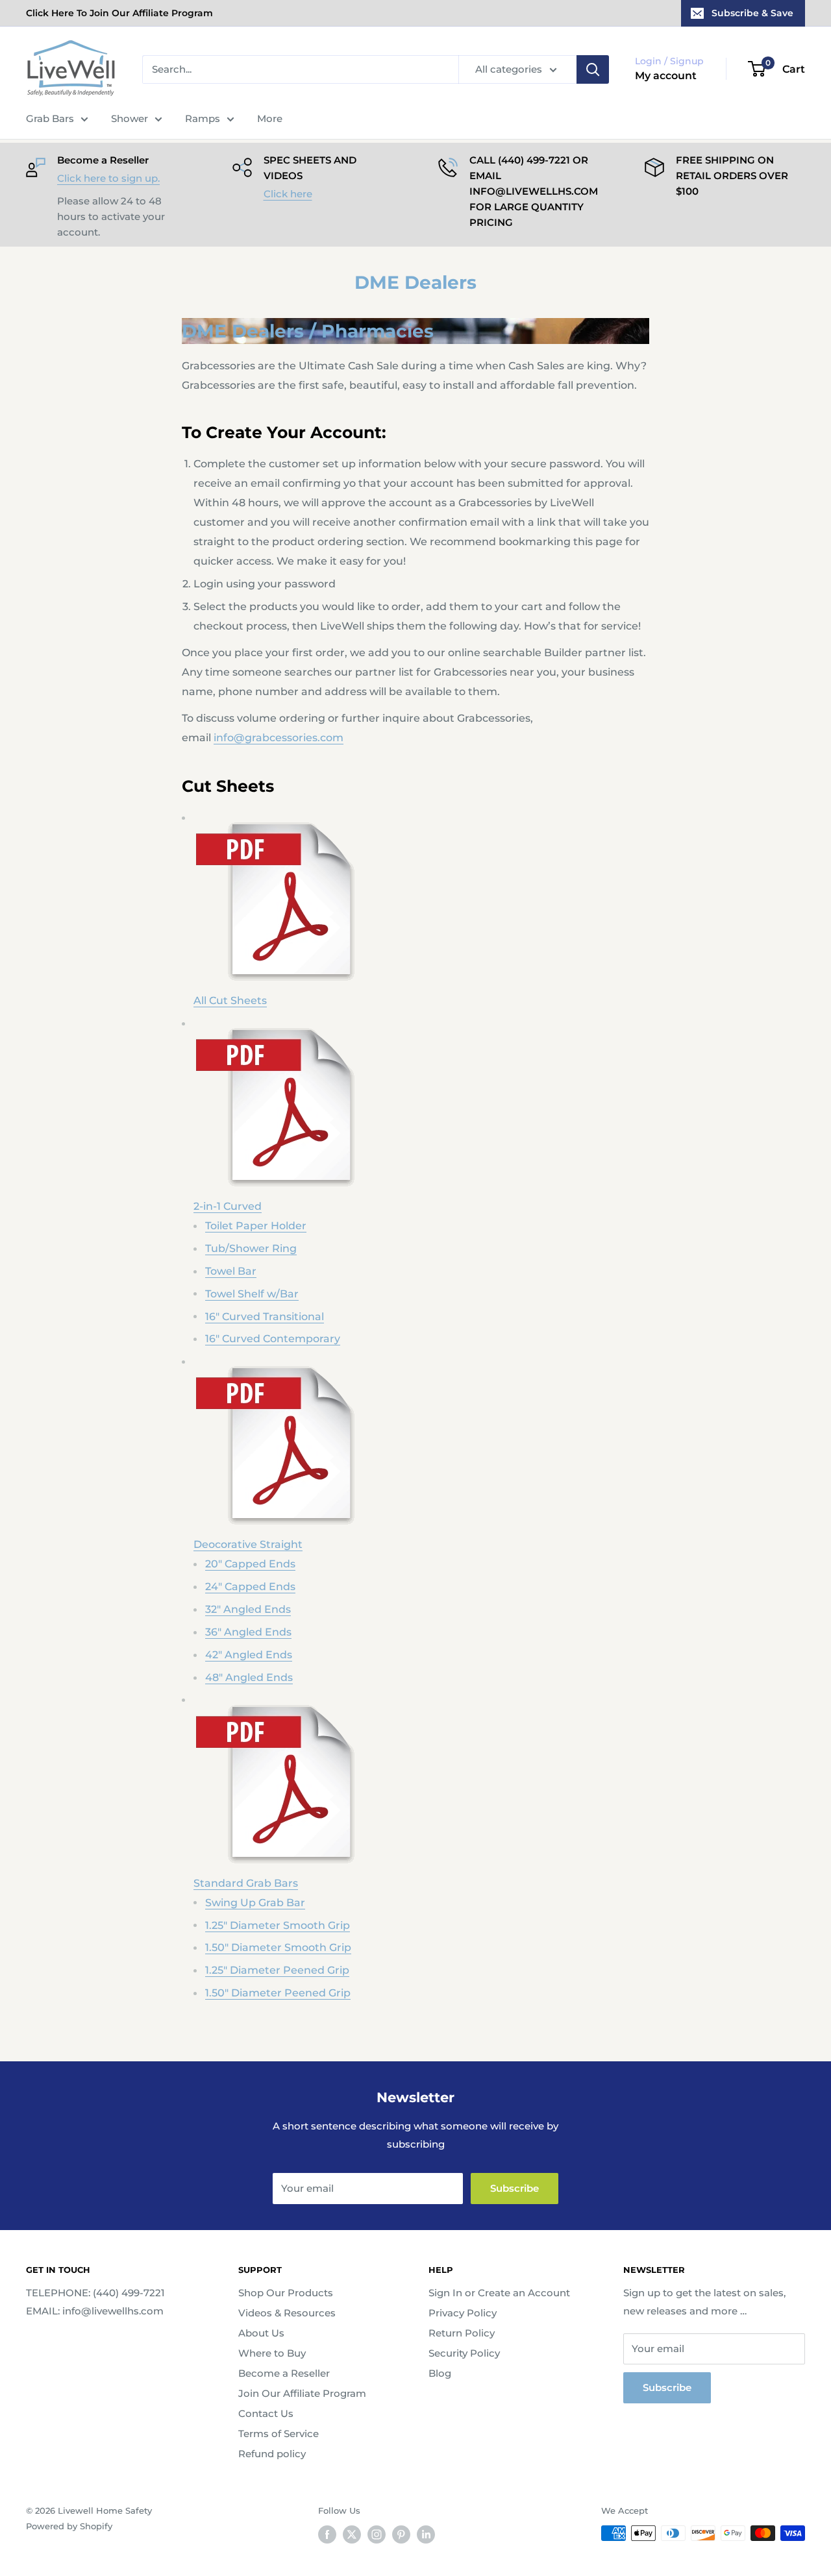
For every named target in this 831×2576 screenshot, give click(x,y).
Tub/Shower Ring (251, 1248)
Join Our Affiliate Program (302, 2393)
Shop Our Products (286, 2293)
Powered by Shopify (69, 2526)
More (270, 118)
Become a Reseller (284, 2373)
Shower (130, 118)
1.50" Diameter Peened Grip (278, 1993)
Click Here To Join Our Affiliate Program (119, 13)
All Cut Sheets (230, 1000)
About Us (261, 2333)
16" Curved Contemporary (273, 1339)
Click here (288, 194)
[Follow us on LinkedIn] (426, 2534)
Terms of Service (279, 2434)
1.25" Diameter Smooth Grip (278, 1925)
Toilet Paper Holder (256, 1226)
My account (666, 76)
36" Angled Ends (248, 1632)
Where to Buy (272, 2353)
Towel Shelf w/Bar (252, 1294)
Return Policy (462, 2333)
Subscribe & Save (752, 13)
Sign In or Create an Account (499, 2293)
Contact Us (266, 2413)
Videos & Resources (287, 2313)
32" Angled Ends (248, 1609)
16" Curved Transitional (265, 1317)
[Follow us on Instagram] (377, 2534)
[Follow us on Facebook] (327, 2534)
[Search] (593, 69)
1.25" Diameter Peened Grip (277, 1970)
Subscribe (515, 2188)
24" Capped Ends (250, 1587)
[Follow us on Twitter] (352, 2534)
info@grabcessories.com (279, 738)
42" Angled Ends (249, 1655)
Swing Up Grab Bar (255, 1903)
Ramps (203, 118)
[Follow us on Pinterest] (401, 2534)
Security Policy (464, 2353)
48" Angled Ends (249, 1677)
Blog (440, 2373)
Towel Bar (231, 1271)
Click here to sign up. (108, 178)
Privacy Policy (463, 2313)
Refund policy (272, 2454)
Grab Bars (50, 118)
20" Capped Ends (250, 1564)
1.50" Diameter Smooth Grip (278, 1947)
